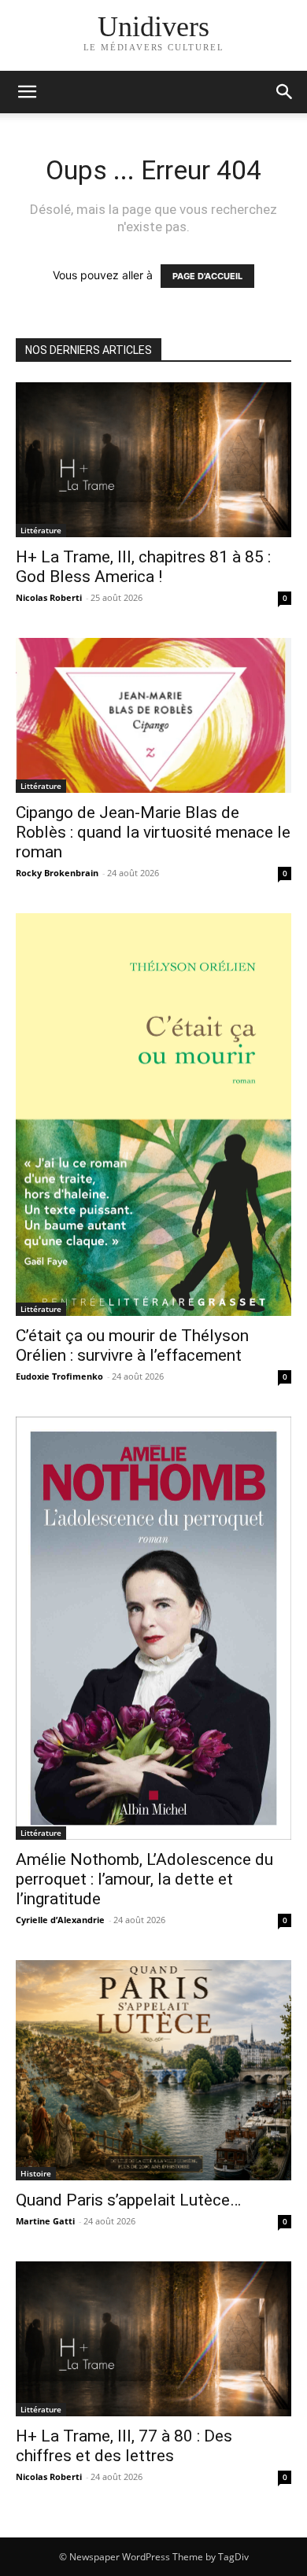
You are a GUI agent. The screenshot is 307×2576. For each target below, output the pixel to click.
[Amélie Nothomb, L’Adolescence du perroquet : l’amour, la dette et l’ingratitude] (153, 1629)
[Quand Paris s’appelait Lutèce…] (153, 2070)
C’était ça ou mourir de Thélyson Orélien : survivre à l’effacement (132, 1345)
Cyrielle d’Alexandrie (60, 1920)
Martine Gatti (45, 2221)
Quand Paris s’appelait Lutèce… (128, 2200)
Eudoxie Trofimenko (59, 1376)
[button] (285, 92)
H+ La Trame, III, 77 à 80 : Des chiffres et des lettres (124, 2446)
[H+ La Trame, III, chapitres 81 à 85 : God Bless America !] (153, 460)
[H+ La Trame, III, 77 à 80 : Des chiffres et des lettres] (153, 2339)
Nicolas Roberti (49, 597)
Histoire (36, 2173)
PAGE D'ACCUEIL (207, 276)
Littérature (41, 530)
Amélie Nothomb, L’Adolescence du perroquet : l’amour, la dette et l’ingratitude (144, 1879)
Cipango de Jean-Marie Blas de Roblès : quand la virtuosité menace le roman (153, 832)
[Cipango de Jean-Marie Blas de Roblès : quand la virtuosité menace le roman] (153, 715)
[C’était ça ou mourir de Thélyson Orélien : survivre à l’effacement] (153, 1115)
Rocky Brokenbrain (57, 873)
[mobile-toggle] (27, 92)
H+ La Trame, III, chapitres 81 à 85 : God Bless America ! (143, 567)
